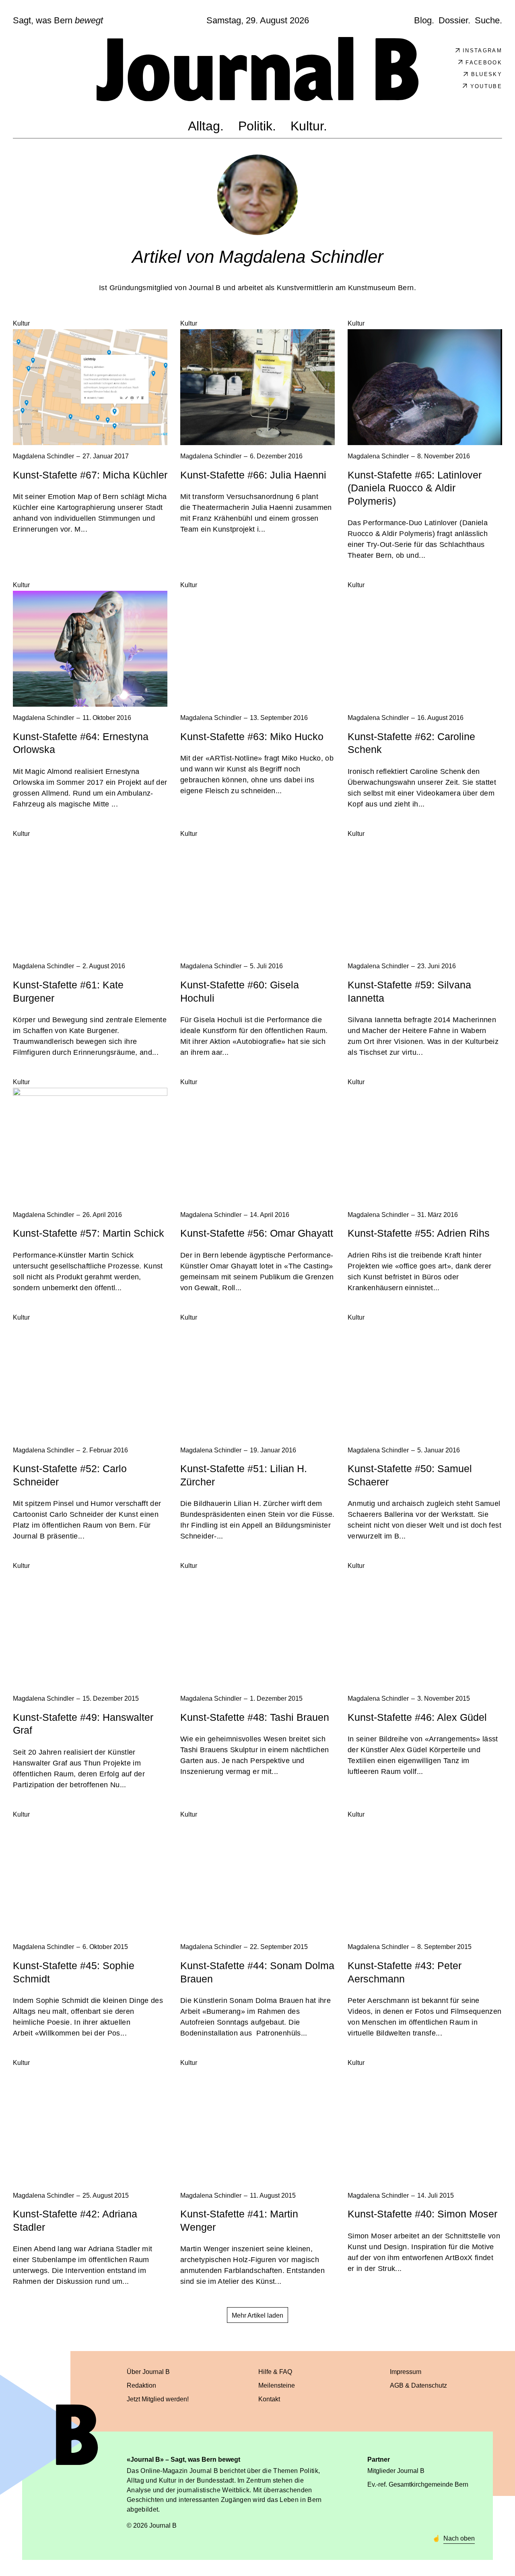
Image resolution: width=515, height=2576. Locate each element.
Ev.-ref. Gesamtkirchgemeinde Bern (418, 2484)
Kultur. (309, 126)
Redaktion (141, 2385)
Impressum (406, 2372)
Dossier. (454, 20)
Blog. (424, 20)
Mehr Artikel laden (257, 2315)
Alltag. (206, 126)
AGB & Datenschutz (418, 2385)
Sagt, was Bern (58, 21)
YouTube (486, 86)
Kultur (21, 323)
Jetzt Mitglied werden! (158, 2399)
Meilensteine (277, 2385)
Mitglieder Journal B (396, 2471)
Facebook (484, 63)
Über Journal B (148, 2372)
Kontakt (269, 2399)
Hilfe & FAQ (275, 2372)
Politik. (257, 126)
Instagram (482, 51)
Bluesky (487, 74)
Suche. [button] (488, 20)
